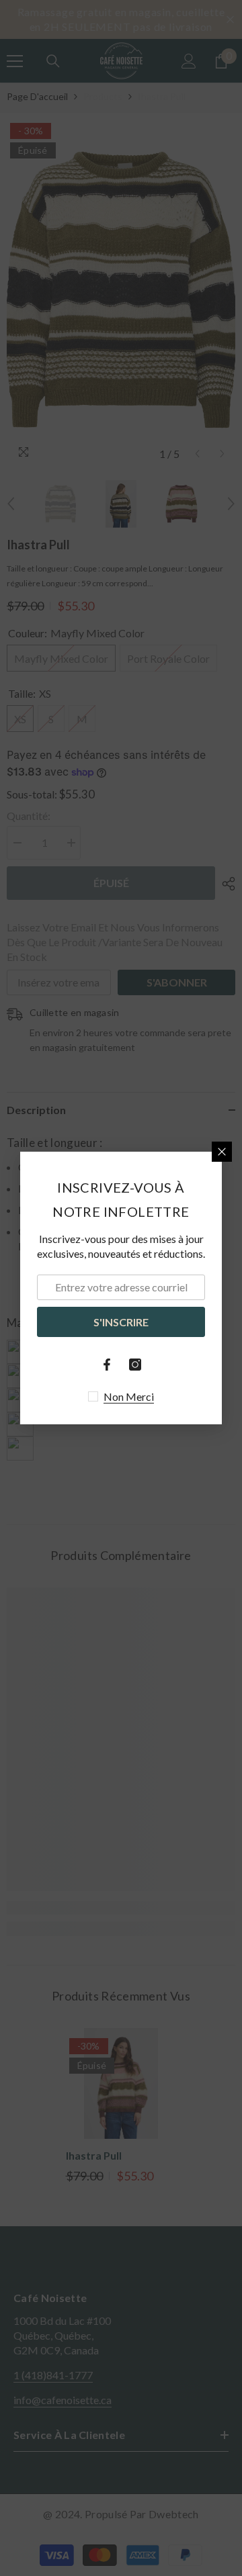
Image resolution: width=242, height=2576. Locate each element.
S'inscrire (121, 1322)
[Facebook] (107, 1365)
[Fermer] (222, 1152)
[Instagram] (135, 1365)
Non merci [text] (129, 1396)
